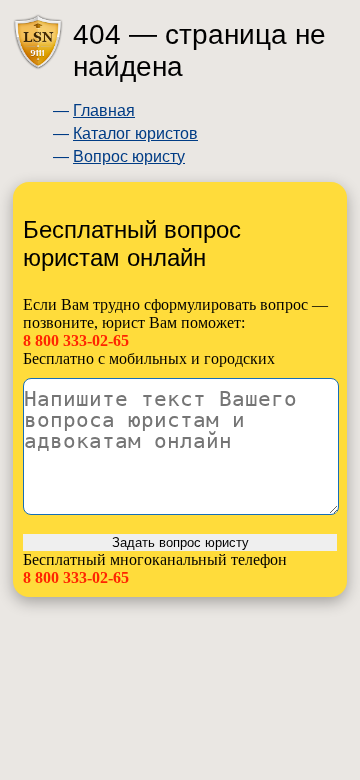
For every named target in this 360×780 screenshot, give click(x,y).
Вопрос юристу (129, 156)
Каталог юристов (135, 133)
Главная (104, 110)
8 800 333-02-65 (76, 340)
